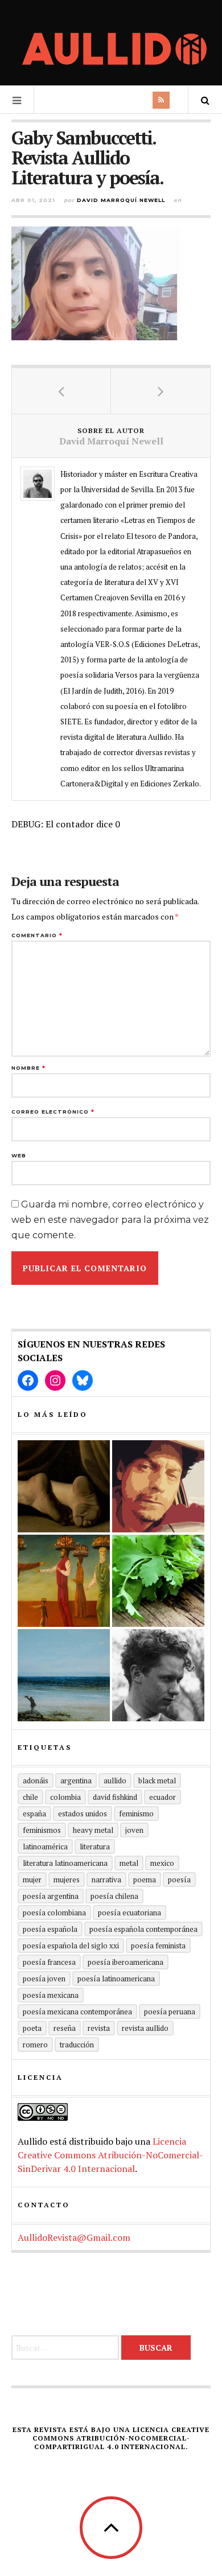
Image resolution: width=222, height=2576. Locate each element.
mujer (32, 1880)
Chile (30, 1797)
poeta (32, 2028)
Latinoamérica (45, 1847)
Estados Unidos (83, 1813)
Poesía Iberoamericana (126, 1962)
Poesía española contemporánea (143, 1929)
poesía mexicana (51, 1995)
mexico (162, 1863)
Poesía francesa (49, 1962)
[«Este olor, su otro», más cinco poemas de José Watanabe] (158, 1581)
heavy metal (93, 1830)
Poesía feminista (158, 1946)
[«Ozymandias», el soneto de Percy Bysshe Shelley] (64, 1486)
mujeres (67, 1880)
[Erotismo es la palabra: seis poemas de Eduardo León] (158, 1486)
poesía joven (44, 1979)
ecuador (163, 1797)
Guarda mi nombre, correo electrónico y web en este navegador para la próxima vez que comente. (110, 1220)
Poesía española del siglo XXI (71, 1946)
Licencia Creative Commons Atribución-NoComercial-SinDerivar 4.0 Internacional (110, 2155)
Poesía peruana (170, 2012)
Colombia (65, 1797)
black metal (157, 1780)
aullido (115, 1780)
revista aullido (145, 2028)
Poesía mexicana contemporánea (77, 2012)
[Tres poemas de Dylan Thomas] (158, 1675)
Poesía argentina (51, 1896)
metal (129, 1863)
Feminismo (136, 1813)
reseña (65, 2028)
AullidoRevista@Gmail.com (74, 2237)
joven (134, 1830)
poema (145, 1880)
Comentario (37, 935)
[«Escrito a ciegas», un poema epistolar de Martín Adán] (64, 1675)
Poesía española (50, 1929)
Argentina (76, 1780)
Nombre (28, 1068)
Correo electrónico (53, 1112)
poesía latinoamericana (116, 1979)
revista (99, 2028)
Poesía (179, 1880)
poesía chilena (114, 1896)
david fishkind (115, 1797)
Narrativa (106, 1880)
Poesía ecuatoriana (129, 1913)
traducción (77, 2045)
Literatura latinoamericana (65, 1863)
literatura (95, 1847)
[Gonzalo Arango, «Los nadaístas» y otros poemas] (64, 1581)
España (34, 1813)
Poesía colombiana (54, 1913)
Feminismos (42, 1830)
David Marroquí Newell (121, 200)
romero (35, 2045)
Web (19, 1155)
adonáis (36, 1780)
